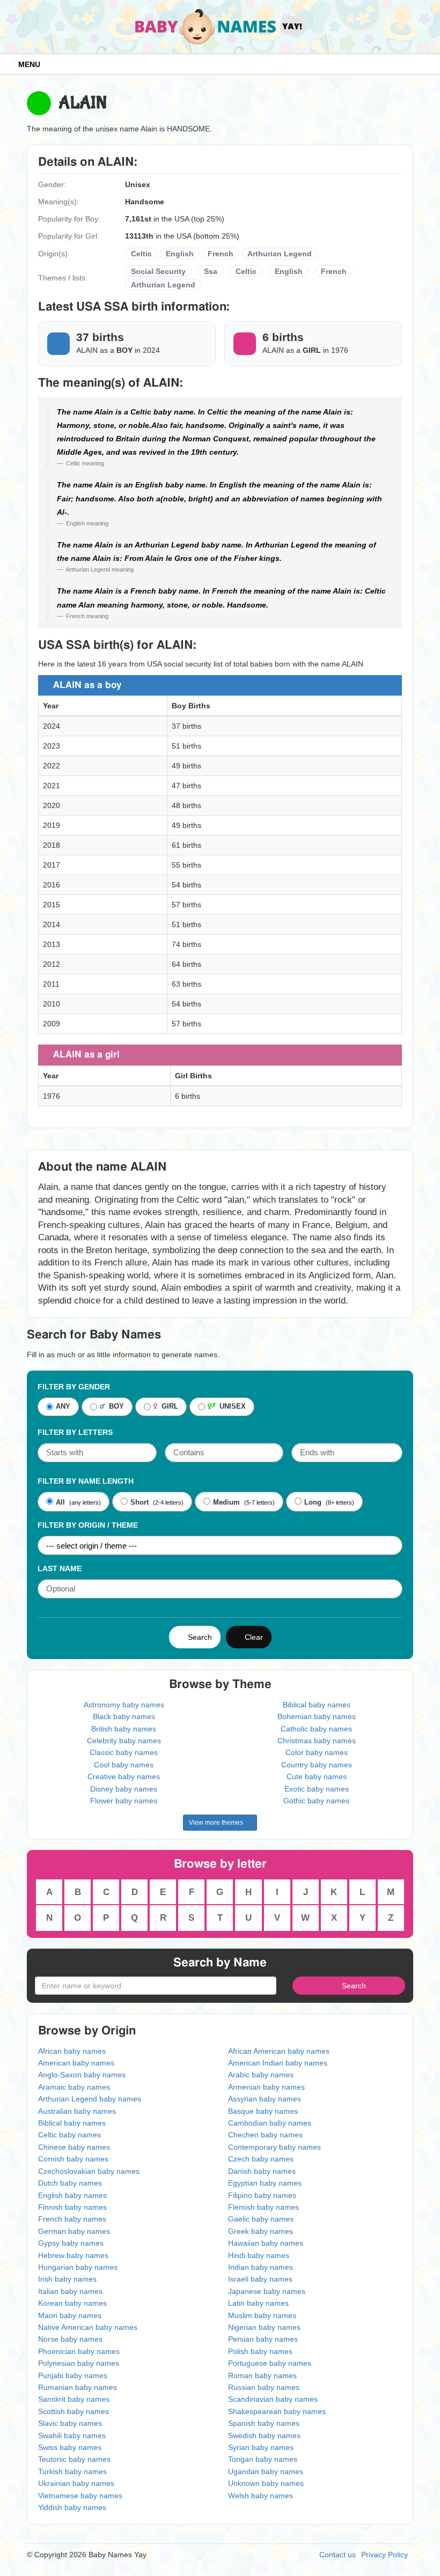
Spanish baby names (264, 2423)
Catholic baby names (316, 1729)
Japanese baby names (267, 2291)
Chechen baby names (265, 2135)
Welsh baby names (261, 2496)
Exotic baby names (317, 1789)
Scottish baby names (74, 2411)
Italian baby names (70, 2291)
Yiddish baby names (72, 2507)
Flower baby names (124, 1801)
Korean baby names (72, 2303)
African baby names (72, 2051)
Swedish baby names (264, 2436)
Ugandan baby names (266, 2471)
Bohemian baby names (317, 1716)
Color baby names (317, 1752)
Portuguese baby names (270, 2363)
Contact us (338, 2555)
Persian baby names (263, 2339)
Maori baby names (70, 2315)
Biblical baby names (317, 1705)
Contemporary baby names (274, 2147)
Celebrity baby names (124, 1741)
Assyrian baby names (265, 2099)
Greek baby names (261, 2231)
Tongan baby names (263, 2459)
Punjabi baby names (73, 2375)
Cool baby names (124, 1765)
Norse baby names (70, 2339)
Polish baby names (260, 2351)
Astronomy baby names (124, 1705)
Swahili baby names (72, 2436)
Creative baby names (124, 1776)
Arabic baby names (261, 2075)
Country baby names (317, 1765)
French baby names (72, 2219)
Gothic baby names (316, 1801)
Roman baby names (262, 2375)
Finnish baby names (72, 2207)
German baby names (74, 2231)
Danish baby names (262, 2171)
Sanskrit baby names (74, 2399)
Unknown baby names (266, 2483)
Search (198, 1637)
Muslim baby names (262, 2315)
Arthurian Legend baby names (90, 2099)
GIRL (168, 1407)
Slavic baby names (70, 2423)
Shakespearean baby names (277, 2411)
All (60, 1502)
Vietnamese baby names (80, 2496)
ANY (63, 1407)
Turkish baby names (72, 2471)
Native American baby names (88, 2327)
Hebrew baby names (73, 2255)
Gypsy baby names (71, 2243)
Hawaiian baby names (266, 2243)
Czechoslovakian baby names (89, 2171)
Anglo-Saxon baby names (82, 2075)
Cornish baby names (73, 2159)
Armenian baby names (266, 2087)
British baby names (124, 1729)
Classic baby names (124, 1752)
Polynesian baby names (79, 2363)
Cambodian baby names (270, 2123)
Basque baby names (263, 2111)
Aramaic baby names (74, 2087)
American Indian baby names (278, 2063)
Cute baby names (317, 1776)
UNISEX (230, 1407)
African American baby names (279, 2051)
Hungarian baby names (78, 2267)
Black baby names (124, 1716)
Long (313, 1502)
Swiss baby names (70, 2447)
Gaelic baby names (261, 2219)
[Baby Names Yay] (220, 26)
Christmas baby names (317, 1741)
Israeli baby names (260, 2279)
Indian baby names (261, 2267)
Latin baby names (258, 2303)
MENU (27, 64)
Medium (226, 1502)
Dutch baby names (70, 2183)
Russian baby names (264, 2387)
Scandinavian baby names (273, 2399)
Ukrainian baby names (76, 2483)
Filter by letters (75, 1432)
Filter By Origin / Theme (88, 1525)
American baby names (76, 2063)
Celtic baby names (69, 2135)
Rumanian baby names (78, 2387)
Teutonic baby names (74, 2459)
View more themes (218, 1823)
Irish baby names (67, 2279)
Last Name (60, 1568)
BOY (114, 1407)
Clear (252, 1637)
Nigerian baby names (264, 2327)
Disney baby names (124, 1789)
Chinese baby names (74, 2147)
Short (140, 1502)
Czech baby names (261, 2159)
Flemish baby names (263, 2207)
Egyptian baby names (265, 2183)
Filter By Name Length (86, 1481)
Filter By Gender (74, 1387)
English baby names (72, 2195)
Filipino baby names (262, 2195)
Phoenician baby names (79, 2351)
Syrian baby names (261, 2447)
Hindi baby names (259, 2255)
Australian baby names (77, 2111)
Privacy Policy (384, 2555)
